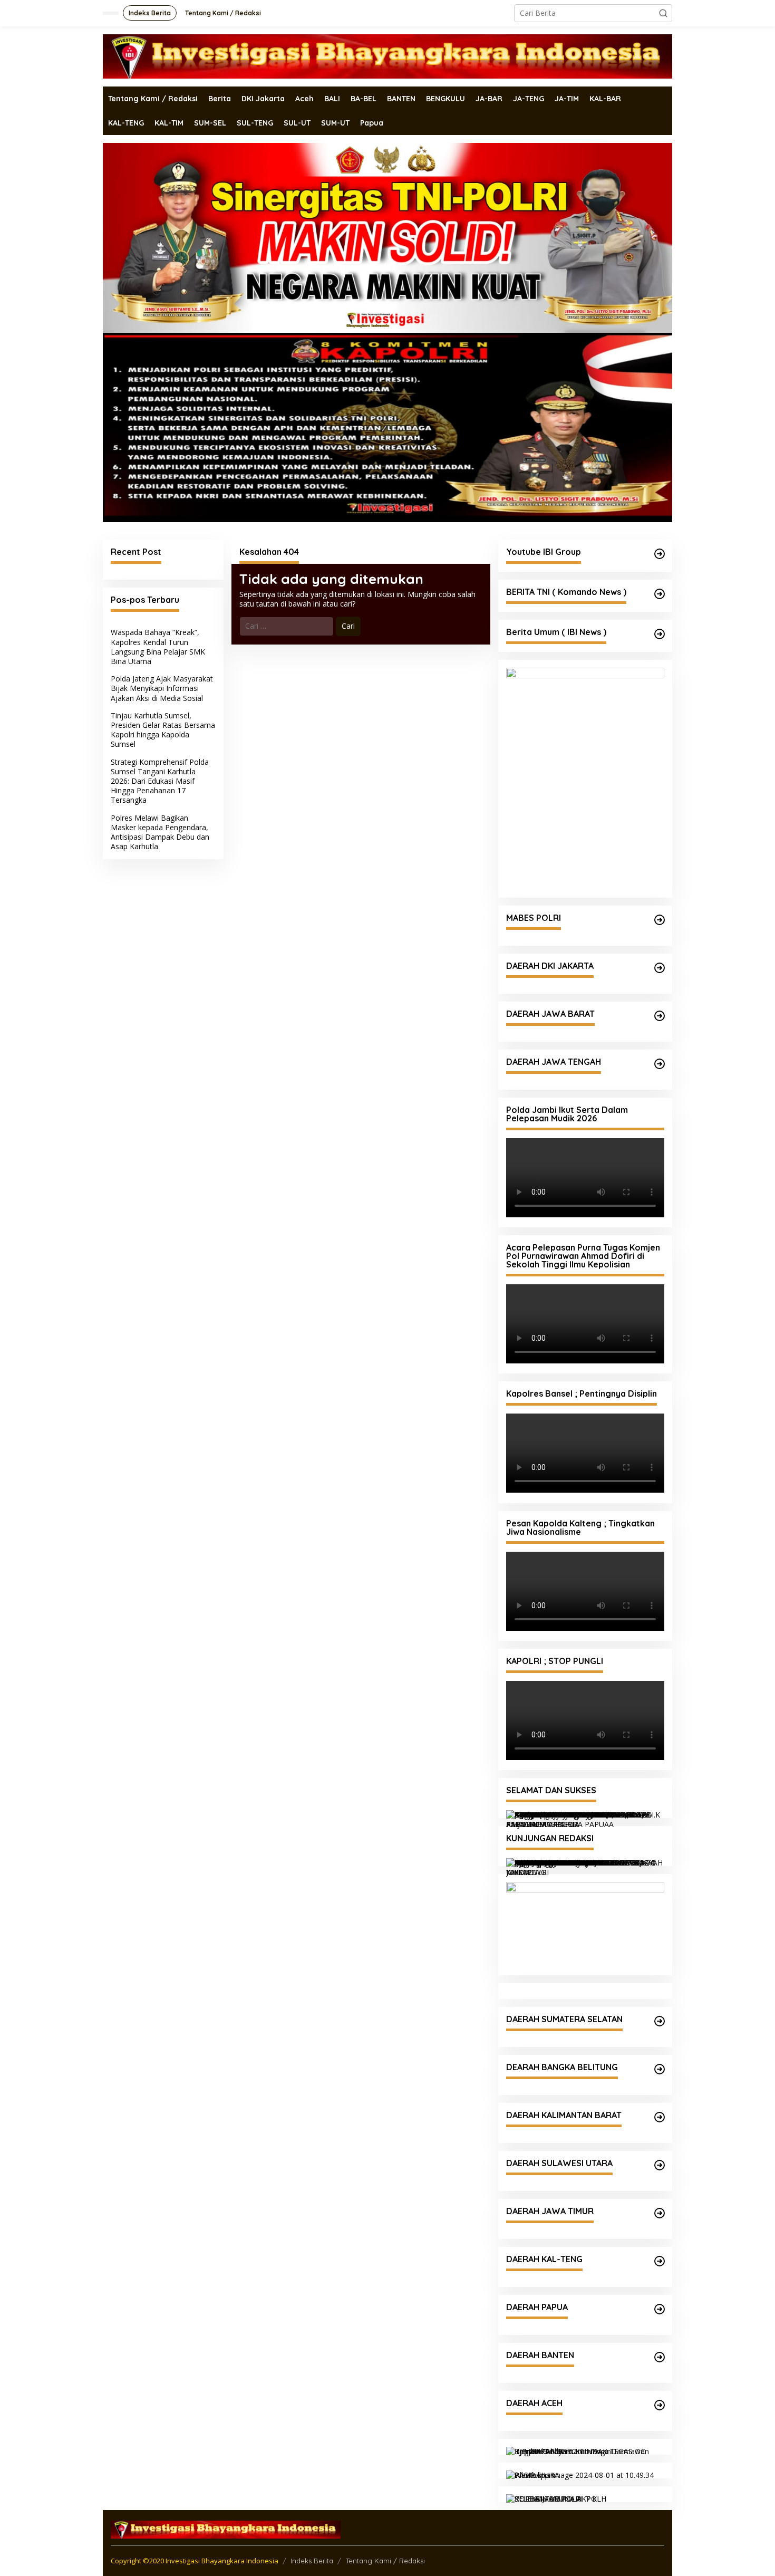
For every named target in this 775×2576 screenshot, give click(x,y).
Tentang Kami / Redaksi (385, 2561)
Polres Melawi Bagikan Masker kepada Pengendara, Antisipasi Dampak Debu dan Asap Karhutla (160, 832)
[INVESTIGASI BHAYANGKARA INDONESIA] (387, 56)
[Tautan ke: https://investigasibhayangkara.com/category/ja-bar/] (660, 1016)
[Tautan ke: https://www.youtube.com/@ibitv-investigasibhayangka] (660, 554)
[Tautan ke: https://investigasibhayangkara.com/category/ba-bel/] (660, 2069)
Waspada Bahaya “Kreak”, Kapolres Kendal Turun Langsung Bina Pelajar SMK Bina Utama (158, 647)
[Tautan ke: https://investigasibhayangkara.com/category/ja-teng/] (660, 1064)
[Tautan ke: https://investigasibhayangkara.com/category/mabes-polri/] (660, 920)
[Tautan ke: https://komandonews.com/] (660, 594)
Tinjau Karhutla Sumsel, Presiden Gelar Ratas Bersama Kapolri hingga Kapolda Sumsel (163, 730)
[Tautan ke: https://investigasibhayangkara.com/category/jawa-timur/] (660, 2213)
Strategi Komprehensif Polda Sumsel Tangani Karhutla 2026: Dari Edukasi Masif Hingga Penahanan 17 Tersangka (160, 781)
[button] (663, 13)
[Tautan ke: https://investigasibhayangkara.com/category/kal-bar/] (660, 2117)
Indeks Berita (312, 2561)
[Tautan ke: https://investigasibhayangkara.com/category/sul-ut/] (660, 2165)
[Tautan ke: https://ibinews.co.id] (660, 634)
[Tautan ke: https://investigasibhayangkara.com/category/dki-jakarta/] (660, 968)
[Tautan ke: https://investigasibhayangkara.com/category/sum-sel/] (660, 2021)
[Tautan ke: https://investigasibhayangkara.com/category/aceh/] (660, 2405)
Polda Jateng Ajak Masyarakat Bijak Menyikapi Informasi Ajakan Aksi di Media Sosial (162, 688)
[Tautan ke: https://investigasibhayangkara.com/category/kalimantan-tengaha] (660, 2261)
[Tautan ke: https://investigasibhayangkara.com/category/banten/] (660, 2357)
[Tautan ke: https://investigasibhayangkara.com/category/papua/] (660, 2309)
